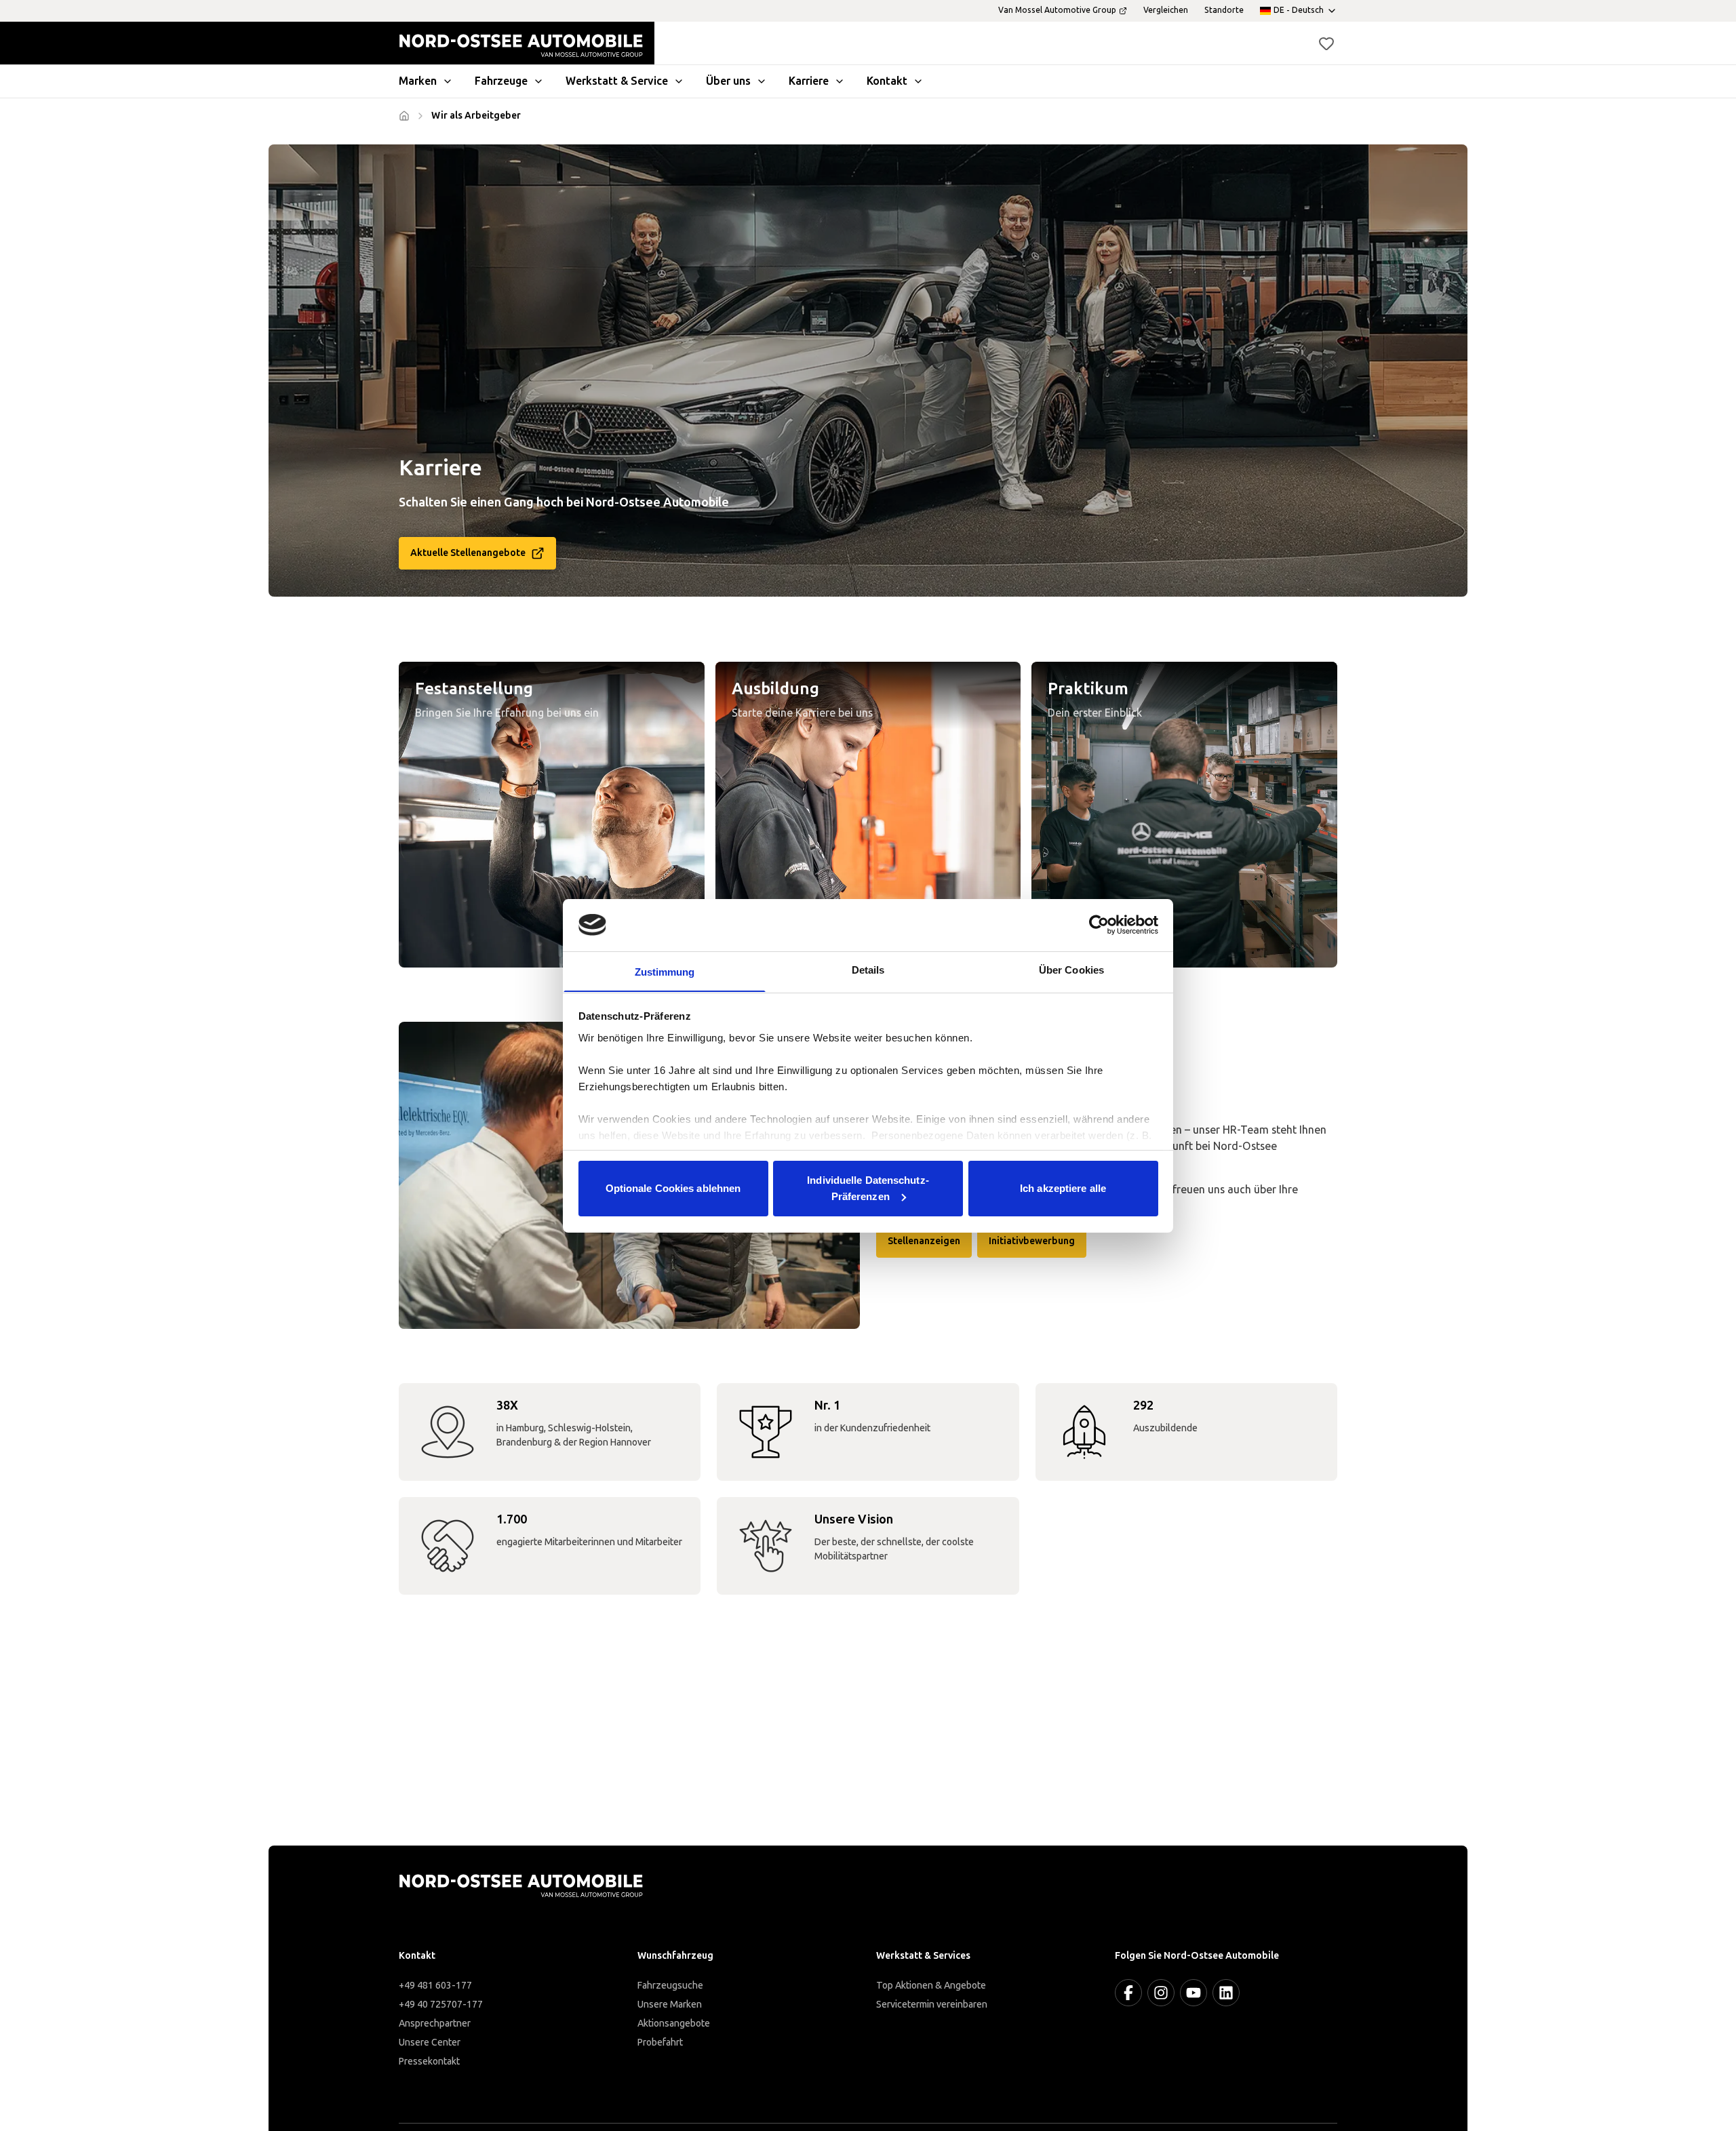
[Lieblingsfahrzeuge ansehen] (1326, 43)
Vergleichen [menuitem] (1166, 10)
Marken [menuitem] (418, 81)
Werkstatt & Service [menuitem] (617, 81)
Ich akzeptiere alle (1063, 1188)
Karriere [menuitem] (809, 81)
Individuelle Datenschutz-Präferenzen (868, 1188)
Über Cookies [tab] (1071, 969)
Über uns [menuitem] (728, 81)
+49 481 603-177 (435, 1986)
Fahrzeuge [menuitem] (501, 81)
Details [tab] (868, 969)
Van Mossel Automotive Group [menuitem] (1057, 10)
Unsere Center (430, 2043)
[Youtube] (1193, 1993)
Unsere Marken (670, 2005)
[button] (1326, 43)
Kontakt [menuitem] (887, 81)
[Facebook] (1128, 1993)
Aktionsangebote (674, 2024)
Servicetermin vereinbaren (932, 2005)
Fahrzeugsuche (670, 1986)
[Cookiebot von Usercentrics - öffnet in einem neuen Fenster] (1099, 925)
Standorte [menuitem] (1224, 10)
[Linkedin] (1226, 1993)
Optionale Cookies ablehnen (673, 1188)
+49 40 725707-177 (441, 2005)
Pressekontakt (429, 2062)
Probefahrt (660, 2043)
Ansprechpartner (435, 2024)
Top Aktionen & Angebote (931, 1986)
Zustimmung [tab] (665, 971)
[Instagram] (1161, 1993)
